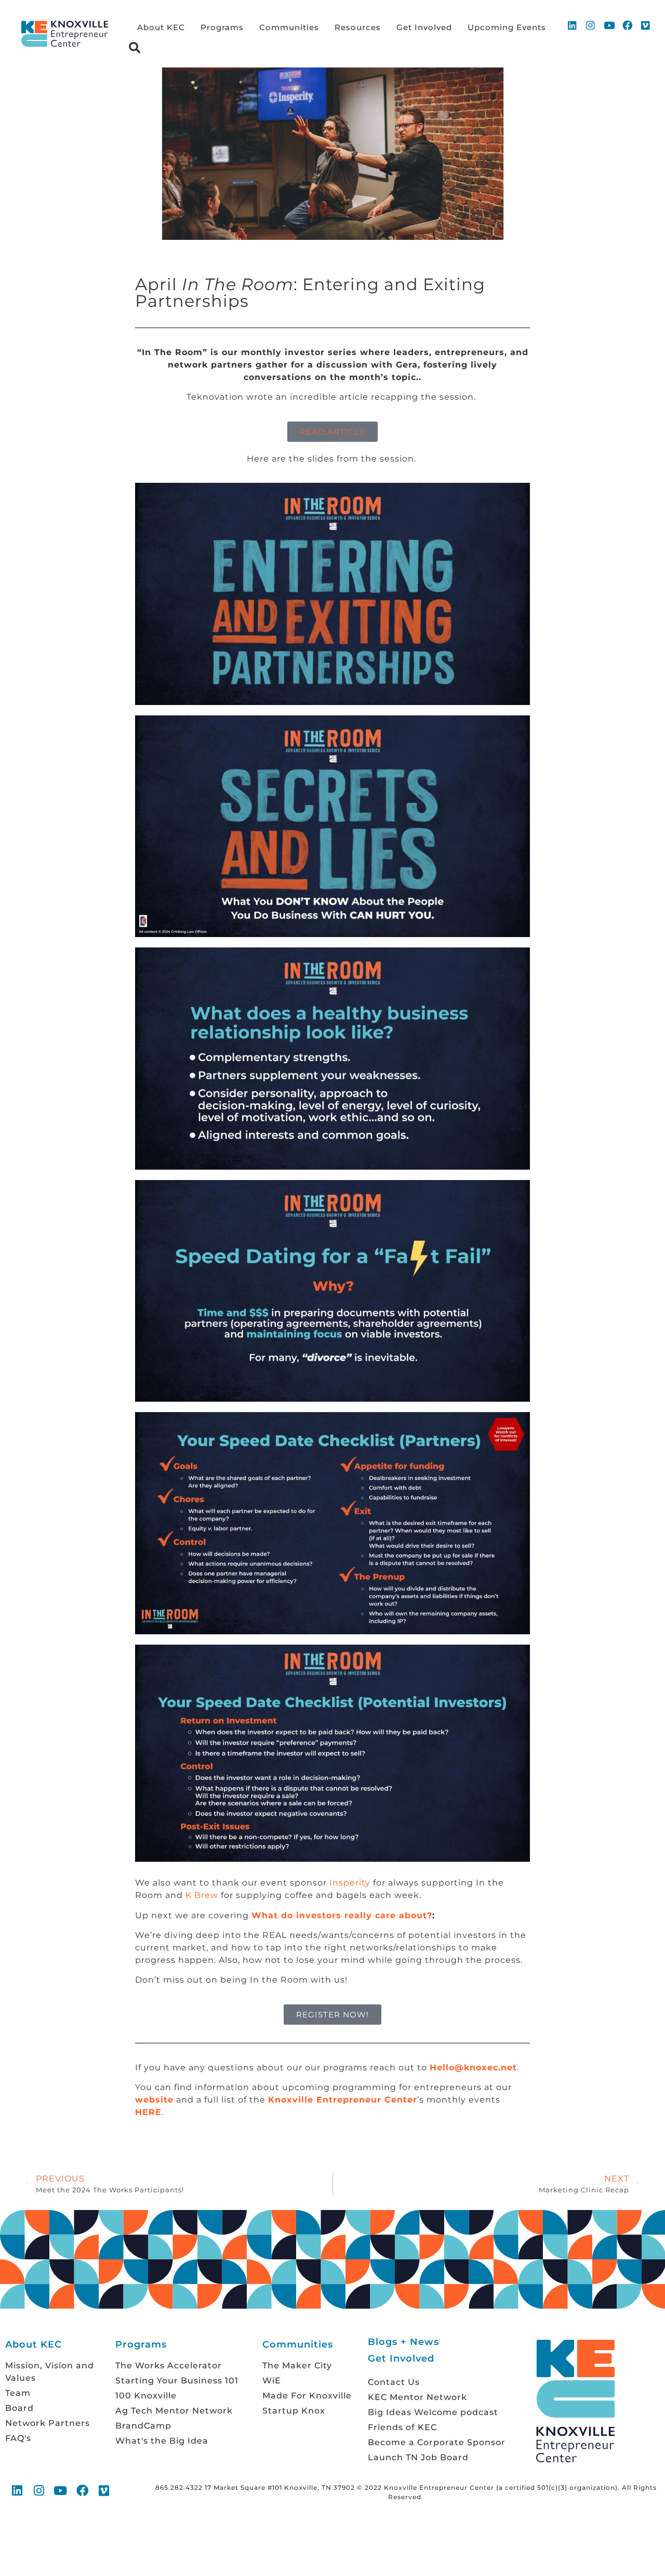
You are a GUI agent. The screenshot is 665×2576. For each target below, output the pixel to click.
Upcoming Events (507, 27)
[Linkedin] (573, 25)
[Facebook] (628, 25)
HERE (148, 2112)
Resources (358, 27)
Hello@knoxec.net (473, 2067)
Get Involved (424, 27)
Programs (222, 27)
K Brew (202, 1895)
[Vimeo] (646, 25)
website (154, 2100)
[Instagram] (591, 25)
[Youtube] (609, 25)
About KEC (161, 27)
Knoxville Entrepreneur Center (343, 2100)
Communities (289, 27)
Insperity (350, 1883)
